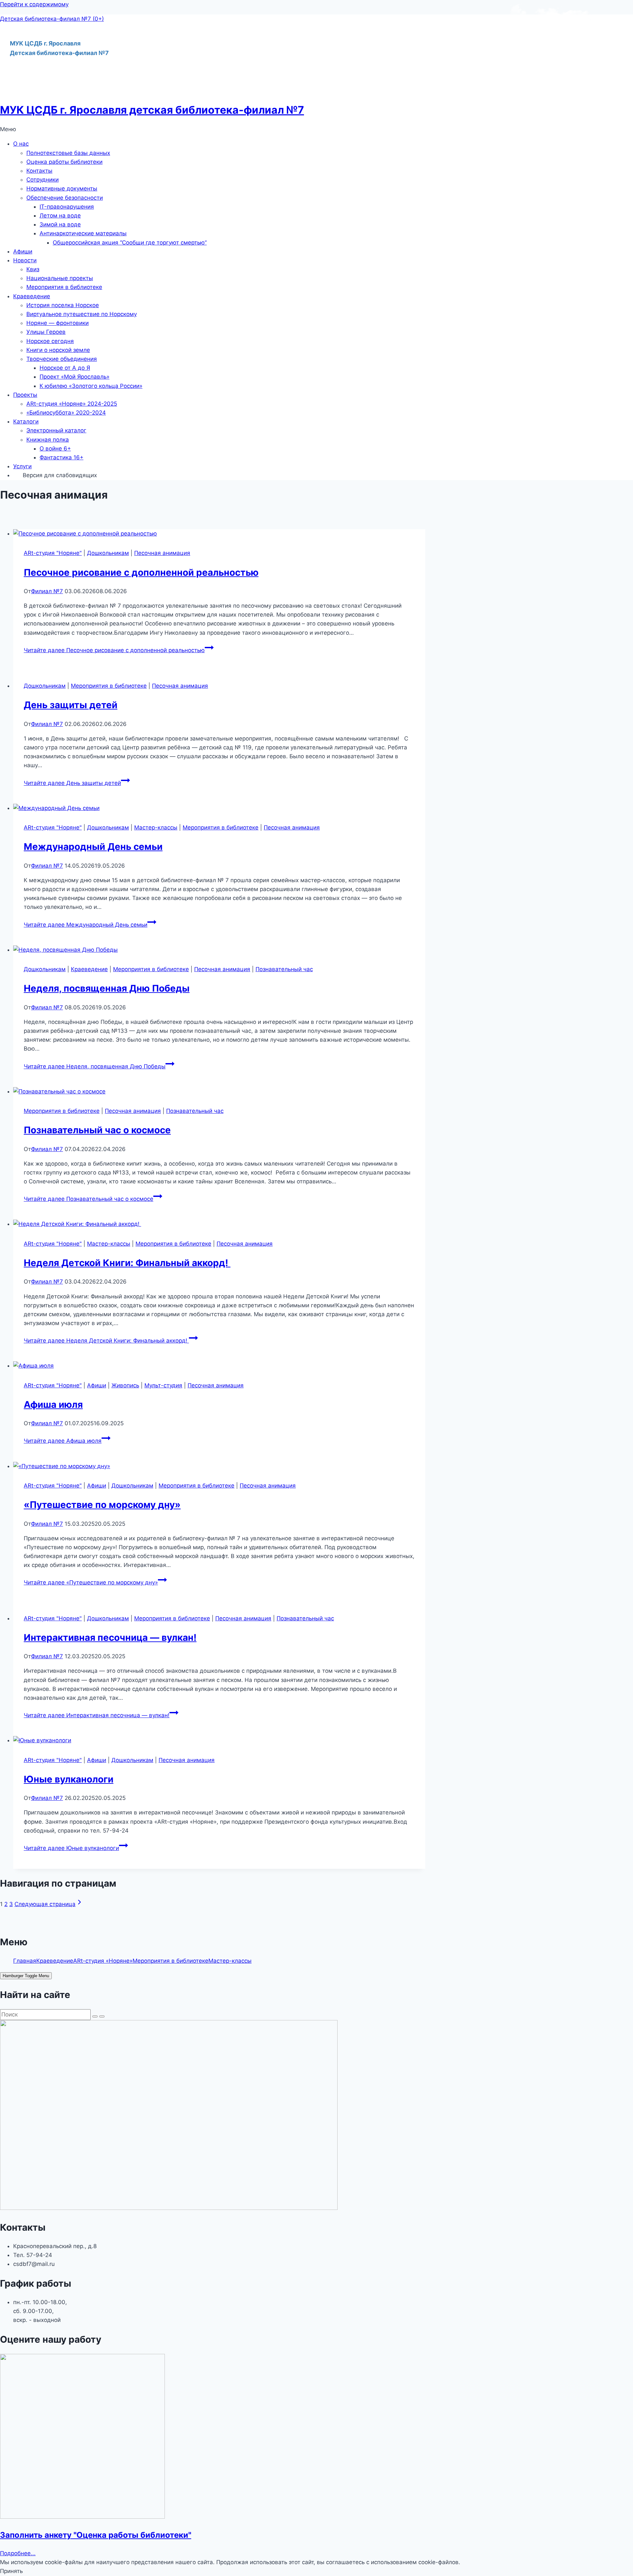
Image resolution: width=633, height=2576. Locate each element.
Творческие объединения (62, 359)
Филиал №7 (47, 591)
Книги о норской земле (58, 350)
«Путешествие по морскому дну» (102, 1505)
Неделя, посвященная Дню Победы (107, 988)
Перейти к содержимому (34, 4)
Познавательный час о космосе (97, 1130)
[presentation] (219, 534)
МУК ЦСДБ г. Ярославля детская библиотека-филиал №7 (152, 110)
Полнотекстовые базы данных (68, 153)
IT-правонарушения (67, 207)
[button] (316, 129)
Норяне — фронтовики (58, 323)
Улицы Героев (46, 332)
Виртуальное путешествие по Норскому (82, 314)
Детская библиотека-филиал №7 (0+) (52, 19)
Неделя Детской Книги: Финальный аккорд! (127, 1263)
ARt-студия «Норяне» (103, 1961)
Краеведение (32, 296)
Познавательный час (284, 969)
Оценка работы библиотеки (64, 162)
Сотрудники (43, 180)
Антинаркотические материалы (83, 233)
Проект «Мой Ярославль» (75, 377)
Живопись (125, 1385)
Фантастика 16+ (61, 457)
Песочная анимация (162, 553)
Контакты (39, 171)
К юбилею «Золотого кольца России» (91, 386)
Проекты (25, 395)
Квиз (33, 269)
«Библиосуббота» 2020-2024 (66, 413)
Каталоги (26, 421)
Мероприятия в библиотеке (64, 287)
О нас (21, 144)
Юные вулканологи (69, 1779)
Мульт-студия (163, 1385)
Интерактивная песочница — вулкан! (110, 1637)
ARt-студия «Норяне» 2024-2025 (72, 404)
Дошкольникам (108, 553)
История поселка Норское (63, 305)
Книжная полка (48, 440)
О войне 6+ (55, 449)
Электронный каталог (56, 430)
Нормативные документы (62, 188)
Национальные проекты (60, 278)
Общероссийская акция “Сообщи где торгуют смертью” (130, 243)
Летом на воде (60, 216)
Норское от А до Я (65, 368)
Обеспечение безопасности (65, 198)
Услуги (22, 466)
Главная (25, 1961)
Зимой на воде (60, 224)
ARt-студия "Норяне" (53, 553)
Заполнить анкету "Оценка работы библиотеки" (96, 2535)
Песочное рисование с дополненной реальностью (141, 572)
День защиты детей (71, 705)
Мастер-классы (156, 827)
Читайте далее (114, 650)
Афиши (23, 251)
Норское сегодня (50, 341)
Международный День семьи (93, 847)
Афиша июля (53, 1404)
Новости (25, 260)
